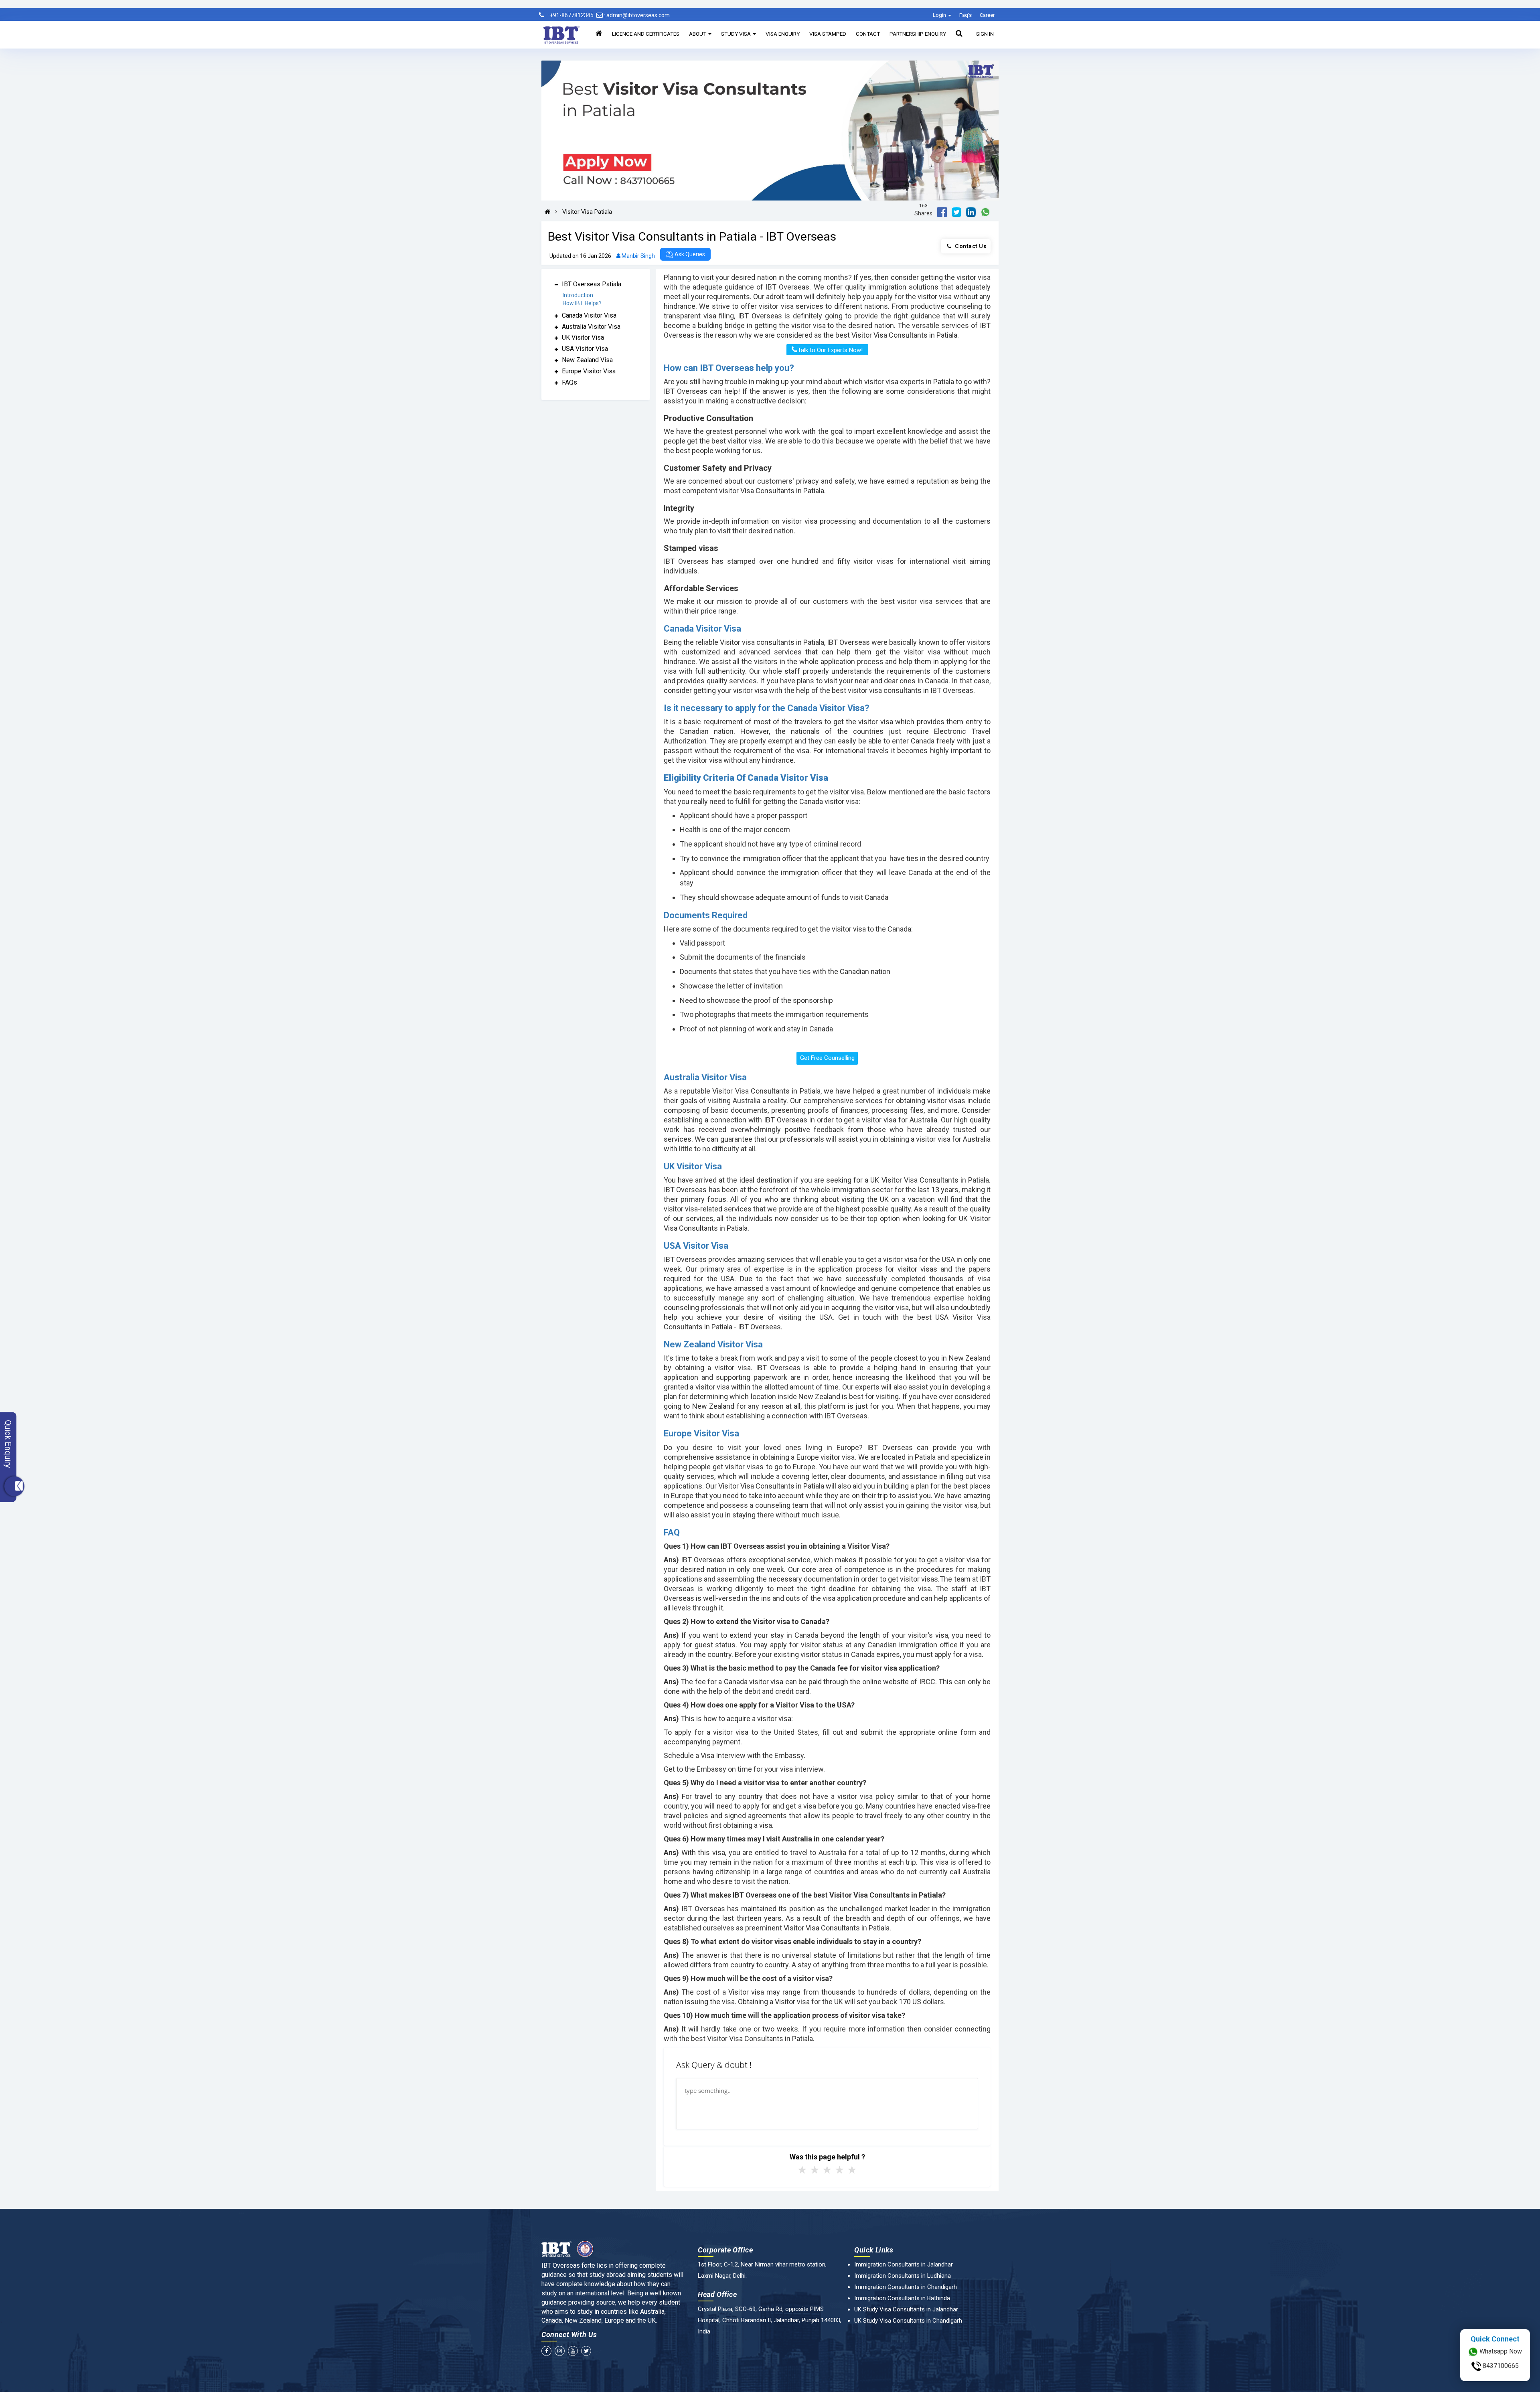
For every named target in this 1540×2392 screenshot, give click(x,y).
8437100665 (1500, 2366)
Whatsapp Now (1500, 2351)
